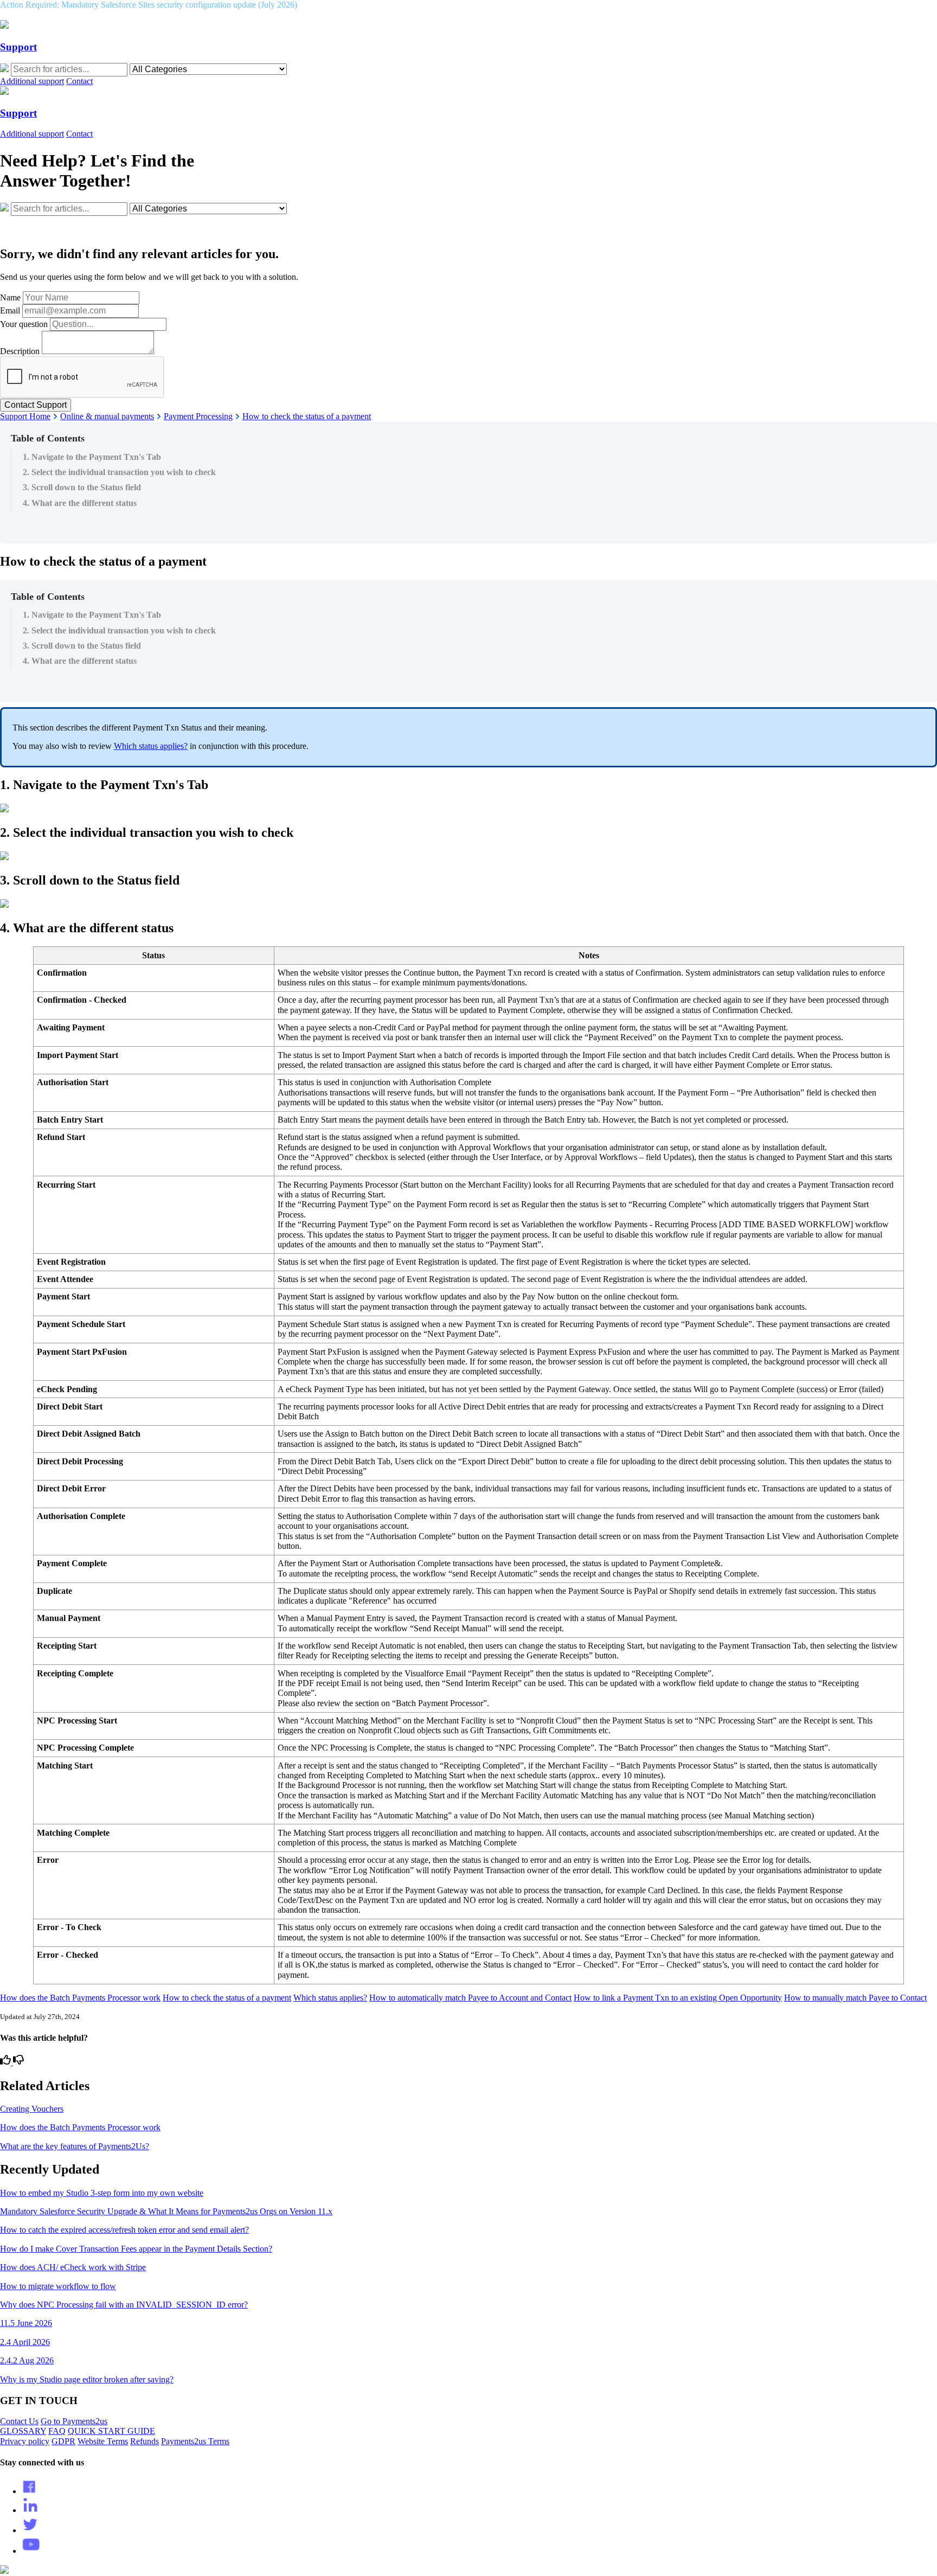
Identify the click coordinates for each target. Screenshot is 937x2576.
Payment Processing (198, 416)
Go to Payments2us (74, 2421)
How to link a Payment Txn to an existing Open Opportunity (678, 1998)
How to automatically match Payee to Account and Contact (470, 1998)
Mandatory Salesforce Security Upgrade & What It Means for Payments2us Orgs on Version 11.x (166, 2211)
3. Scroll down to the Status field (82, 487)
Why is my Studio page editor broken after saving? (87, 2379)
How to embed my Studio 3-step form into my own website (102, 2193)
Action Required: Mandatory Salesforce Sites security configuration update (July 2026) (149, 5)
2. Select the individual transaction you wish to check (119, 472)
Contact (79, 81)
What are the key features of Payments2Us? (75, 2146)
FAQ (57, 2431)
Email (10, 310)
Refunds (145, 2441)
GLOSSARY (23, 2431)
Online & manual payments (107, 416)
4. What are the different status (80, 503)
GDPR (63, 2441)
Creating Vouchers (32, 2109)
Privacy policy (25, 2441)
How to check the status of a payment (307, 416)
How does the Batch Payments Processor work (80, 1998)
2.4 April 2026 (25, 2342)
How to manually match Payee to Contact (855, 1998)
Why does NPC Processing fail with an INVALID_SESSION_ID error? (124, 2305)
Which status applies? (151, 746)
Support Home (25, 416)
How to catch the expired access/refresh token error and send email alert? (124, 2230)
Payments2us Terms (195, 2441)
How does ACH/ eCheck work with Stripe (73, 2267)
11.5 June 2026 (26, 2323)
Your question (24, 324)
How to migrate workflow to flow (58, 2286)
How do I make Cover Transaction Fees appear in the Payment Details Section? (136, 2249)
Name (10, 297)
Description (20, 351)
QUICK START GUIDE (111, 2431)
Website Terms (103, 2441)
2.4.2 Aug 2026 (27, 2360)
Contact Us (19, 2421)
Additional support (32, 81)
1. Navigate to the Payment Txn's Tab (92, 457)
